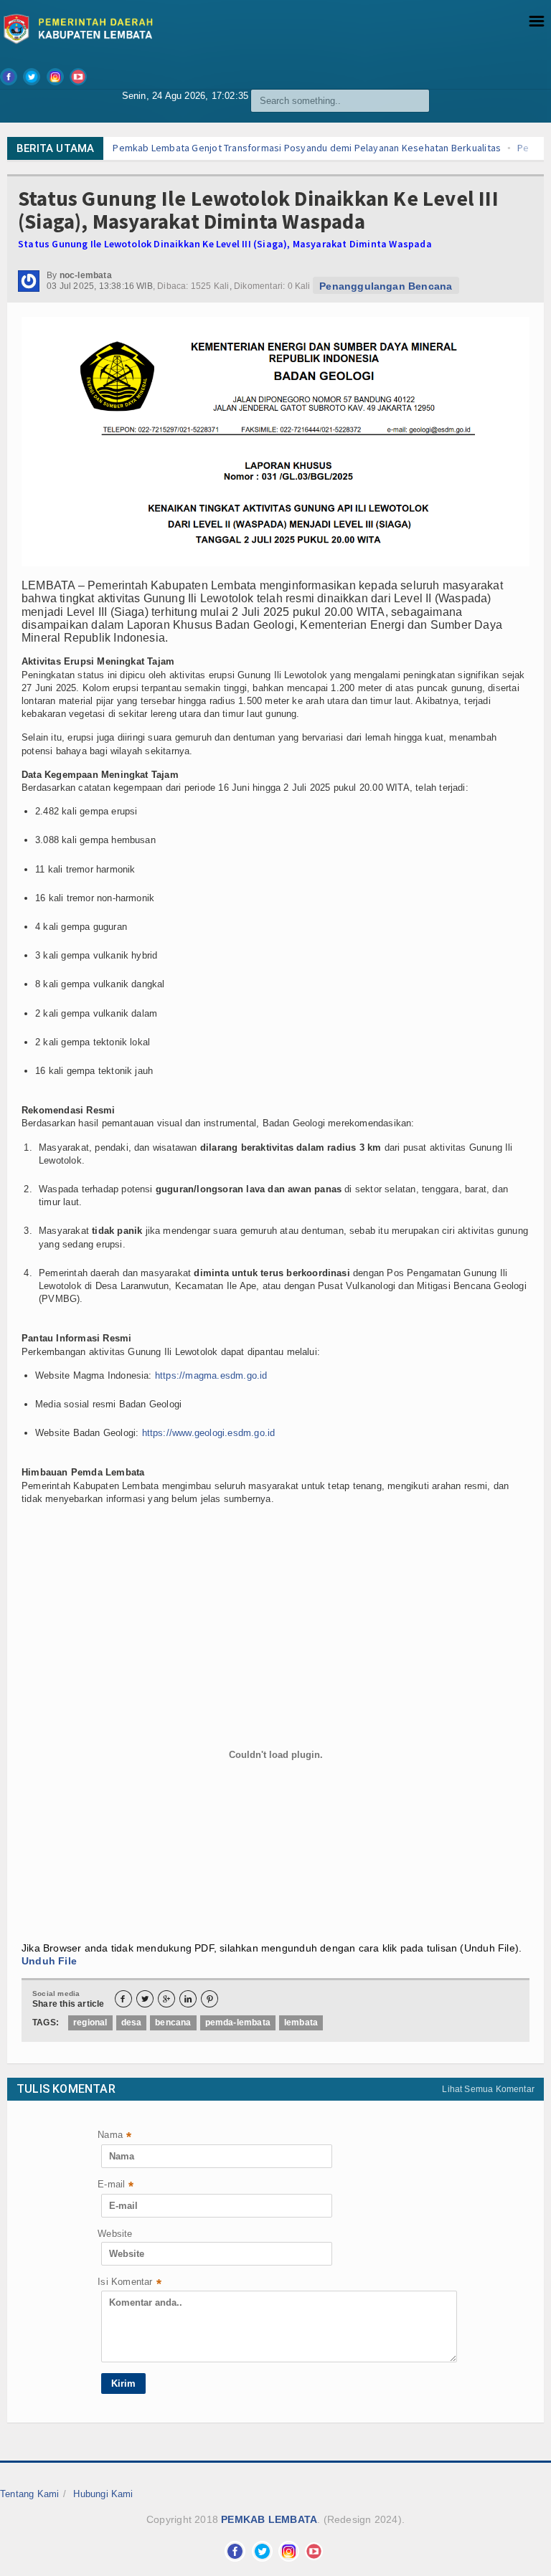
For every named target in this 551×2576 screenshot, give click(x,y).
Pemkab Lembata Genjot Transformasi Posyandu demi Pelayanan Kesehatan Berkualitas (247, 148)
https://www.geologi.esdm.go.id (209, 1433)
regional (90, 2023)
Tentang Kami (29, 2494)
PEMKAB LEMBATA (269, 2519)
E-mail (116, 2186)
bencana (173, 2023)
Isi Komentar (129, 2283)
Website (115, 2234)
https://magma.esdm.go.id (211, 1375)
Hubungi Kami (103, 2494)
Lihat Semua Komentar (488, 2089)
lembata (301, 2023)
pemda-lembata (238, 2023)
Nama (114, 2136)
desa (132, 2023)
